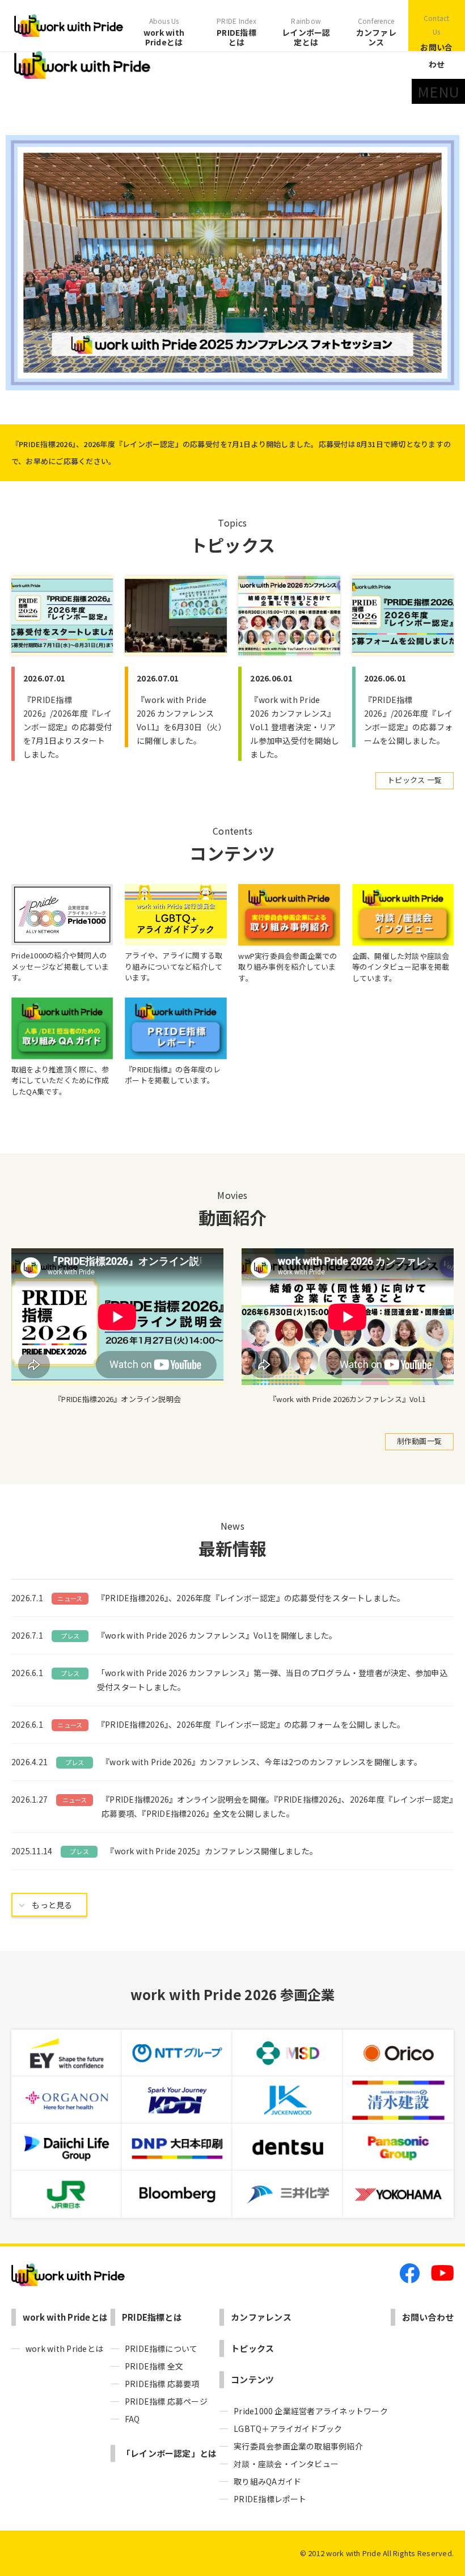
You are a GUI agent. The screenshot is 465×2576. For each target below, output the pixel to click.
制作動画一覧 (419, 1441)
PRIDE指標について (161, 2348)
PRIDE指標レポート (270, 2499)
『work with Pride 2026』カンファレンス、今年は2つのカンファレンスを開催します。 (262, 1762)
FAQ (132, 2419)
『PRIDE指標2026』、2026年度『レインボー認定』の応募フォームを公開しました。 (251, 1724)
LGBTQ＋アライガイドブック (288, 2428)
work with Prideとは (164, 32)
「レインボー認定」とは (170, 2453)
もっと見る (52, 1905)
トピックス (252, 2348)
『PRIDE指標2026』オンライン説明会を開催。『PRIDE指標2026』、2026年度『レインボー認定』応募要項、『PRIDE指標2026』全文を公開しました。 (277, 1806)
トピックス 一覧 (415, 780)
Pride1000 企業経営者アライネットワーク (311, 2411)
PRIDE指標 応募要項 (162, 2384)
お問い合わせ (436, 41)
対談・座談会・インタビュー (286, 2464)
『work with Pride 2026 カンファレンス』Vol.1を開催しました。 (217, 1635)
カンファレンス (376, 32)
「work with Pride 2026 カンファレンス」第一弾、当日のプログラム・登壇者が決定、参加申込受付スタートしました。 (272, 1680)
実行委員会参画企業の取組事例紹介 (298, 2446)
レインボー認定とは (306, 32)
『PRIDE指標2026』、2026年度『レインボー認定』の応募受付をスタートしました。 (251, 1598)
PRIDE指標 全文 (154, 2366)
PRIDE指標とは (236, 32)
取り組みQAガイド (267, 2481)
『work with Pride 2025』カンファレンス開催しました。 (212, 1851)
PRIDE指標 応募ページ (166, 2401)
